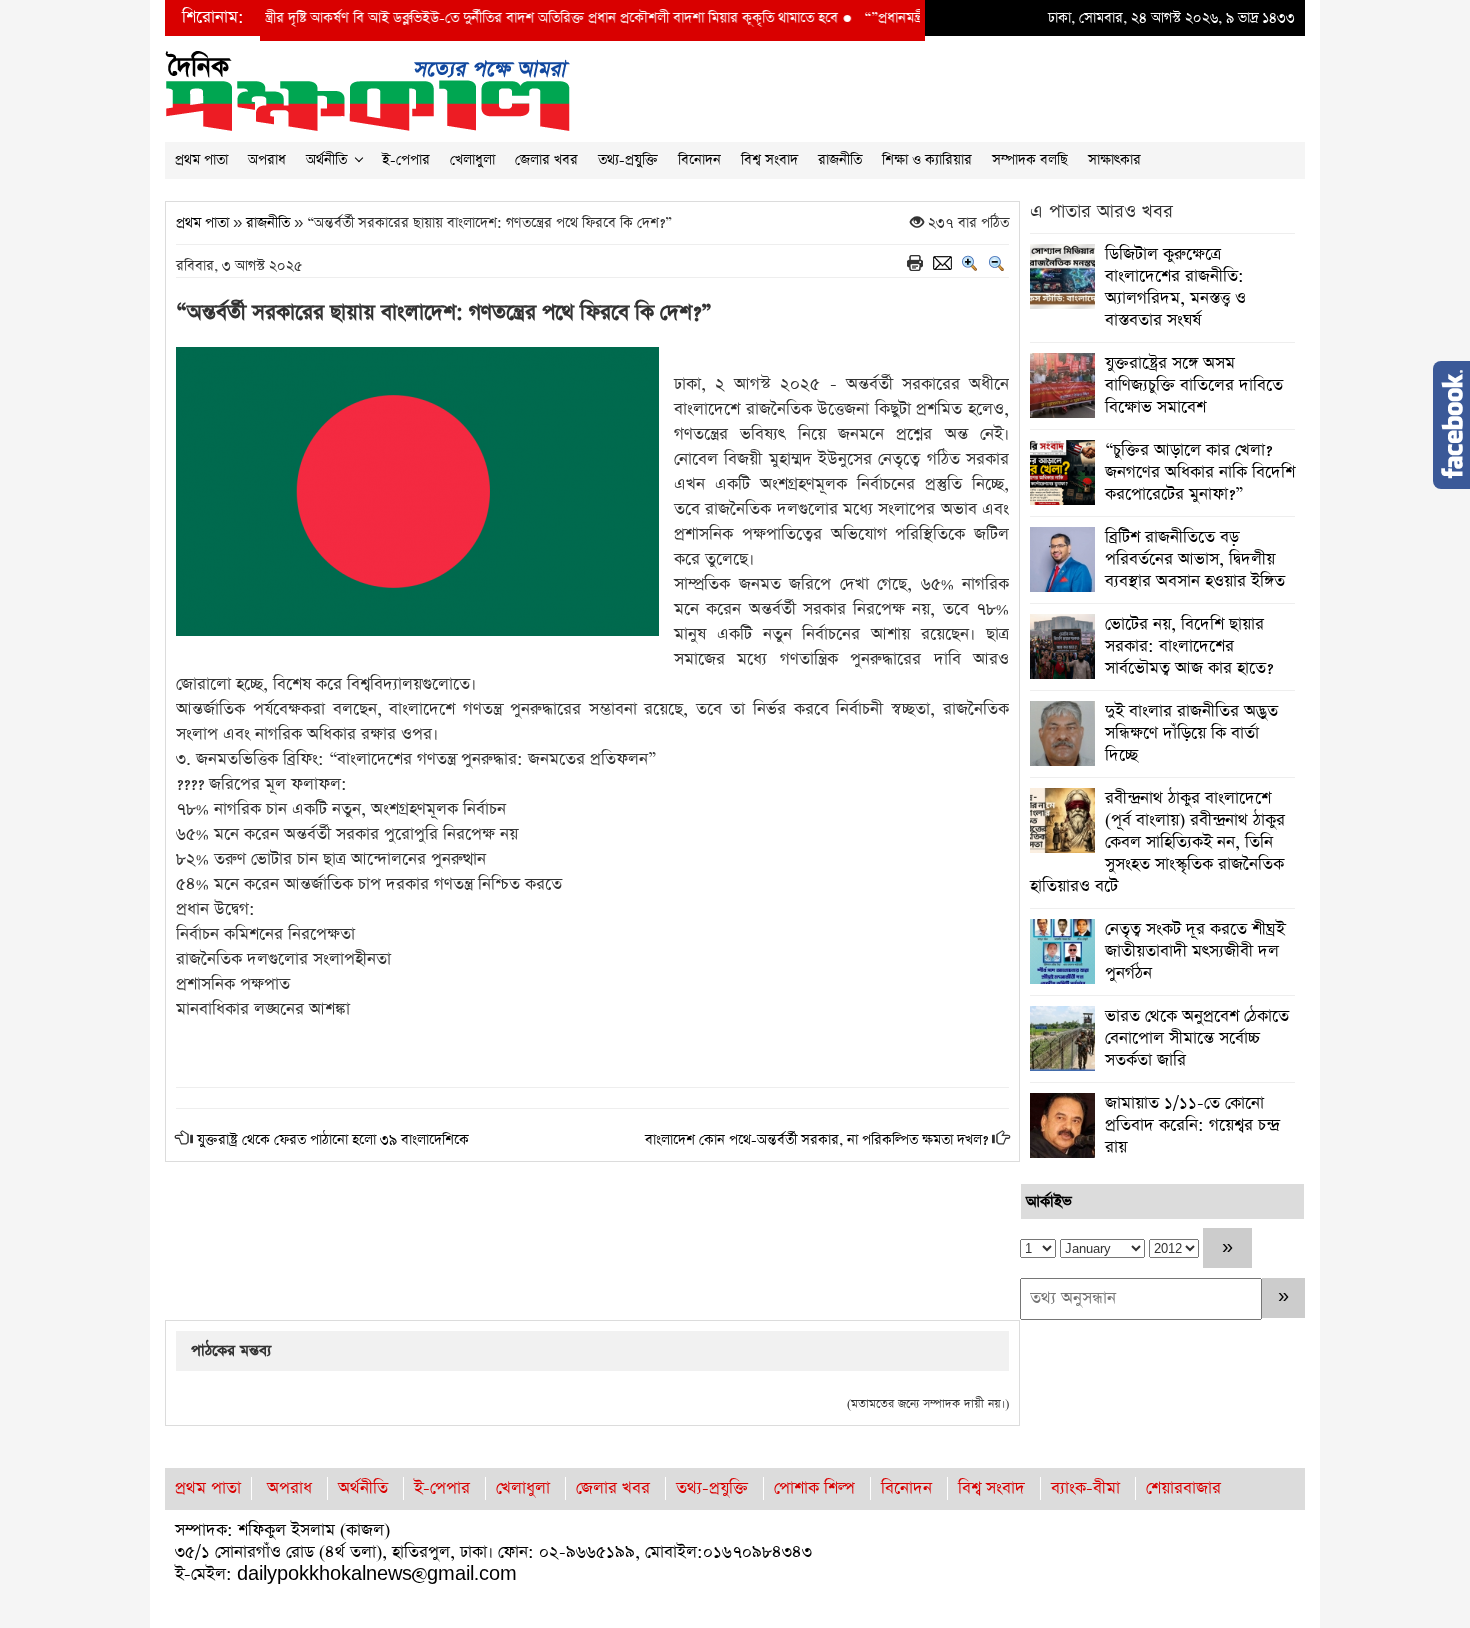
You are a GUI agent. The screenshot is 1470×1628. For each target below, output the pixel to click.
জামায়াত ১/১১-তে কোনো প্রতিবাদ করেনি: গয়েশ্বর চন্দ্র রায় (1192, 1125)
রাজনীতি (840, 160)
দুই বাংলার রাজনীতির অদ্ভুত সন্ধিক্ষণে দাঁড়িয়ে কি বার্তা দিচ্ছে (1191, 733)
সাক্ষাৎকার (1114, 160)
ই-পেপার (406, 160)
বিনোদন (699, 160)
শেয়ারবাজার (1183, 1488)
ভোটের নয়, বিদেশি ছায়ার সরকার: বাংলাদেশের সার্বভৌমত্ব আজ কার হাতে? (1189, 646)
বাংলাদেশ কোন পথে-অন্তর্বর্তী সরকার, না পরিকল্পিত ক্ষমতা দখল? (816, 1140)
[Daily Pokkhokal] (367, 89)
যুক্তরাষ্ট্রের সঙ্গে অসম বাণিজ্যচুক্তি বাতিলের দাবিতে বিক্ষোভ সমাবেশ (1194, 385)
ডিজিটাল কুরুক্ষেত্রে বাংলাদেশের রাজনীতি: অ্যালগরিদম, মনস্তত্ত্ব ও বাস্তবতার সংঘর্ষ (1175, 287)
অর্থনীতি (326, 160)
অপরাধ (267, 160)
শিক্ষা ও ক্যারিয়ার (927, 160)
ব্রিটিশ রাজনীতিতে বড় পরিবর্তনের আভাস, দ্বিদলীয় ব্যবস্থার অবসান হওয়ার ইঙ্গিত (1195, 559)
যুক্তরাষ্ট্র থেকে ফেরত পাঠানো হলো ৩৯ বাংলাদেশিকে (333, 1140)
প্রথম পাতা (201, 160)
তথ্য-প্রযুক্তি (628, 160)
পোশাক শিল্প (814, 1488)
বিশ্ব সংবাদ (769, 160)
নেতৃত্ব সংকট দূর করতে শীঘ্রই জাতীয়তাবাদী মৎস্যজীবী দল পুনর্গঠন (1195, 951)
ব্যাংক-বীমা (1085, 1488)
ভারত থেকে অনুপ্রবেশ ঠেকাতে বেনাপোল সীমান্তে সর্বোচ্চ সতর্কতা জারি (1197, 1038)
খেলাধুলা (472, 160)
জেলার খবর (546, 160)
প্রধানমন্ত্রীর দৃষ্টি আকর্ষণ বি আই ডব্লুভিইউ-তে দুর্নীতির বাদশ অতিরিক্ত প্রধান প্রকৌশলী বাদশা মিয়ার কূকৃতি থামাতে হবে (459, 18)
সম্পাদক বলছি (1030, 160)
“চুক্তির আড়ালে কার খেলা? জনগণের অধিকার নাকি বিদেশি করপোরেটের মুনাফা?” (1200, 472)
